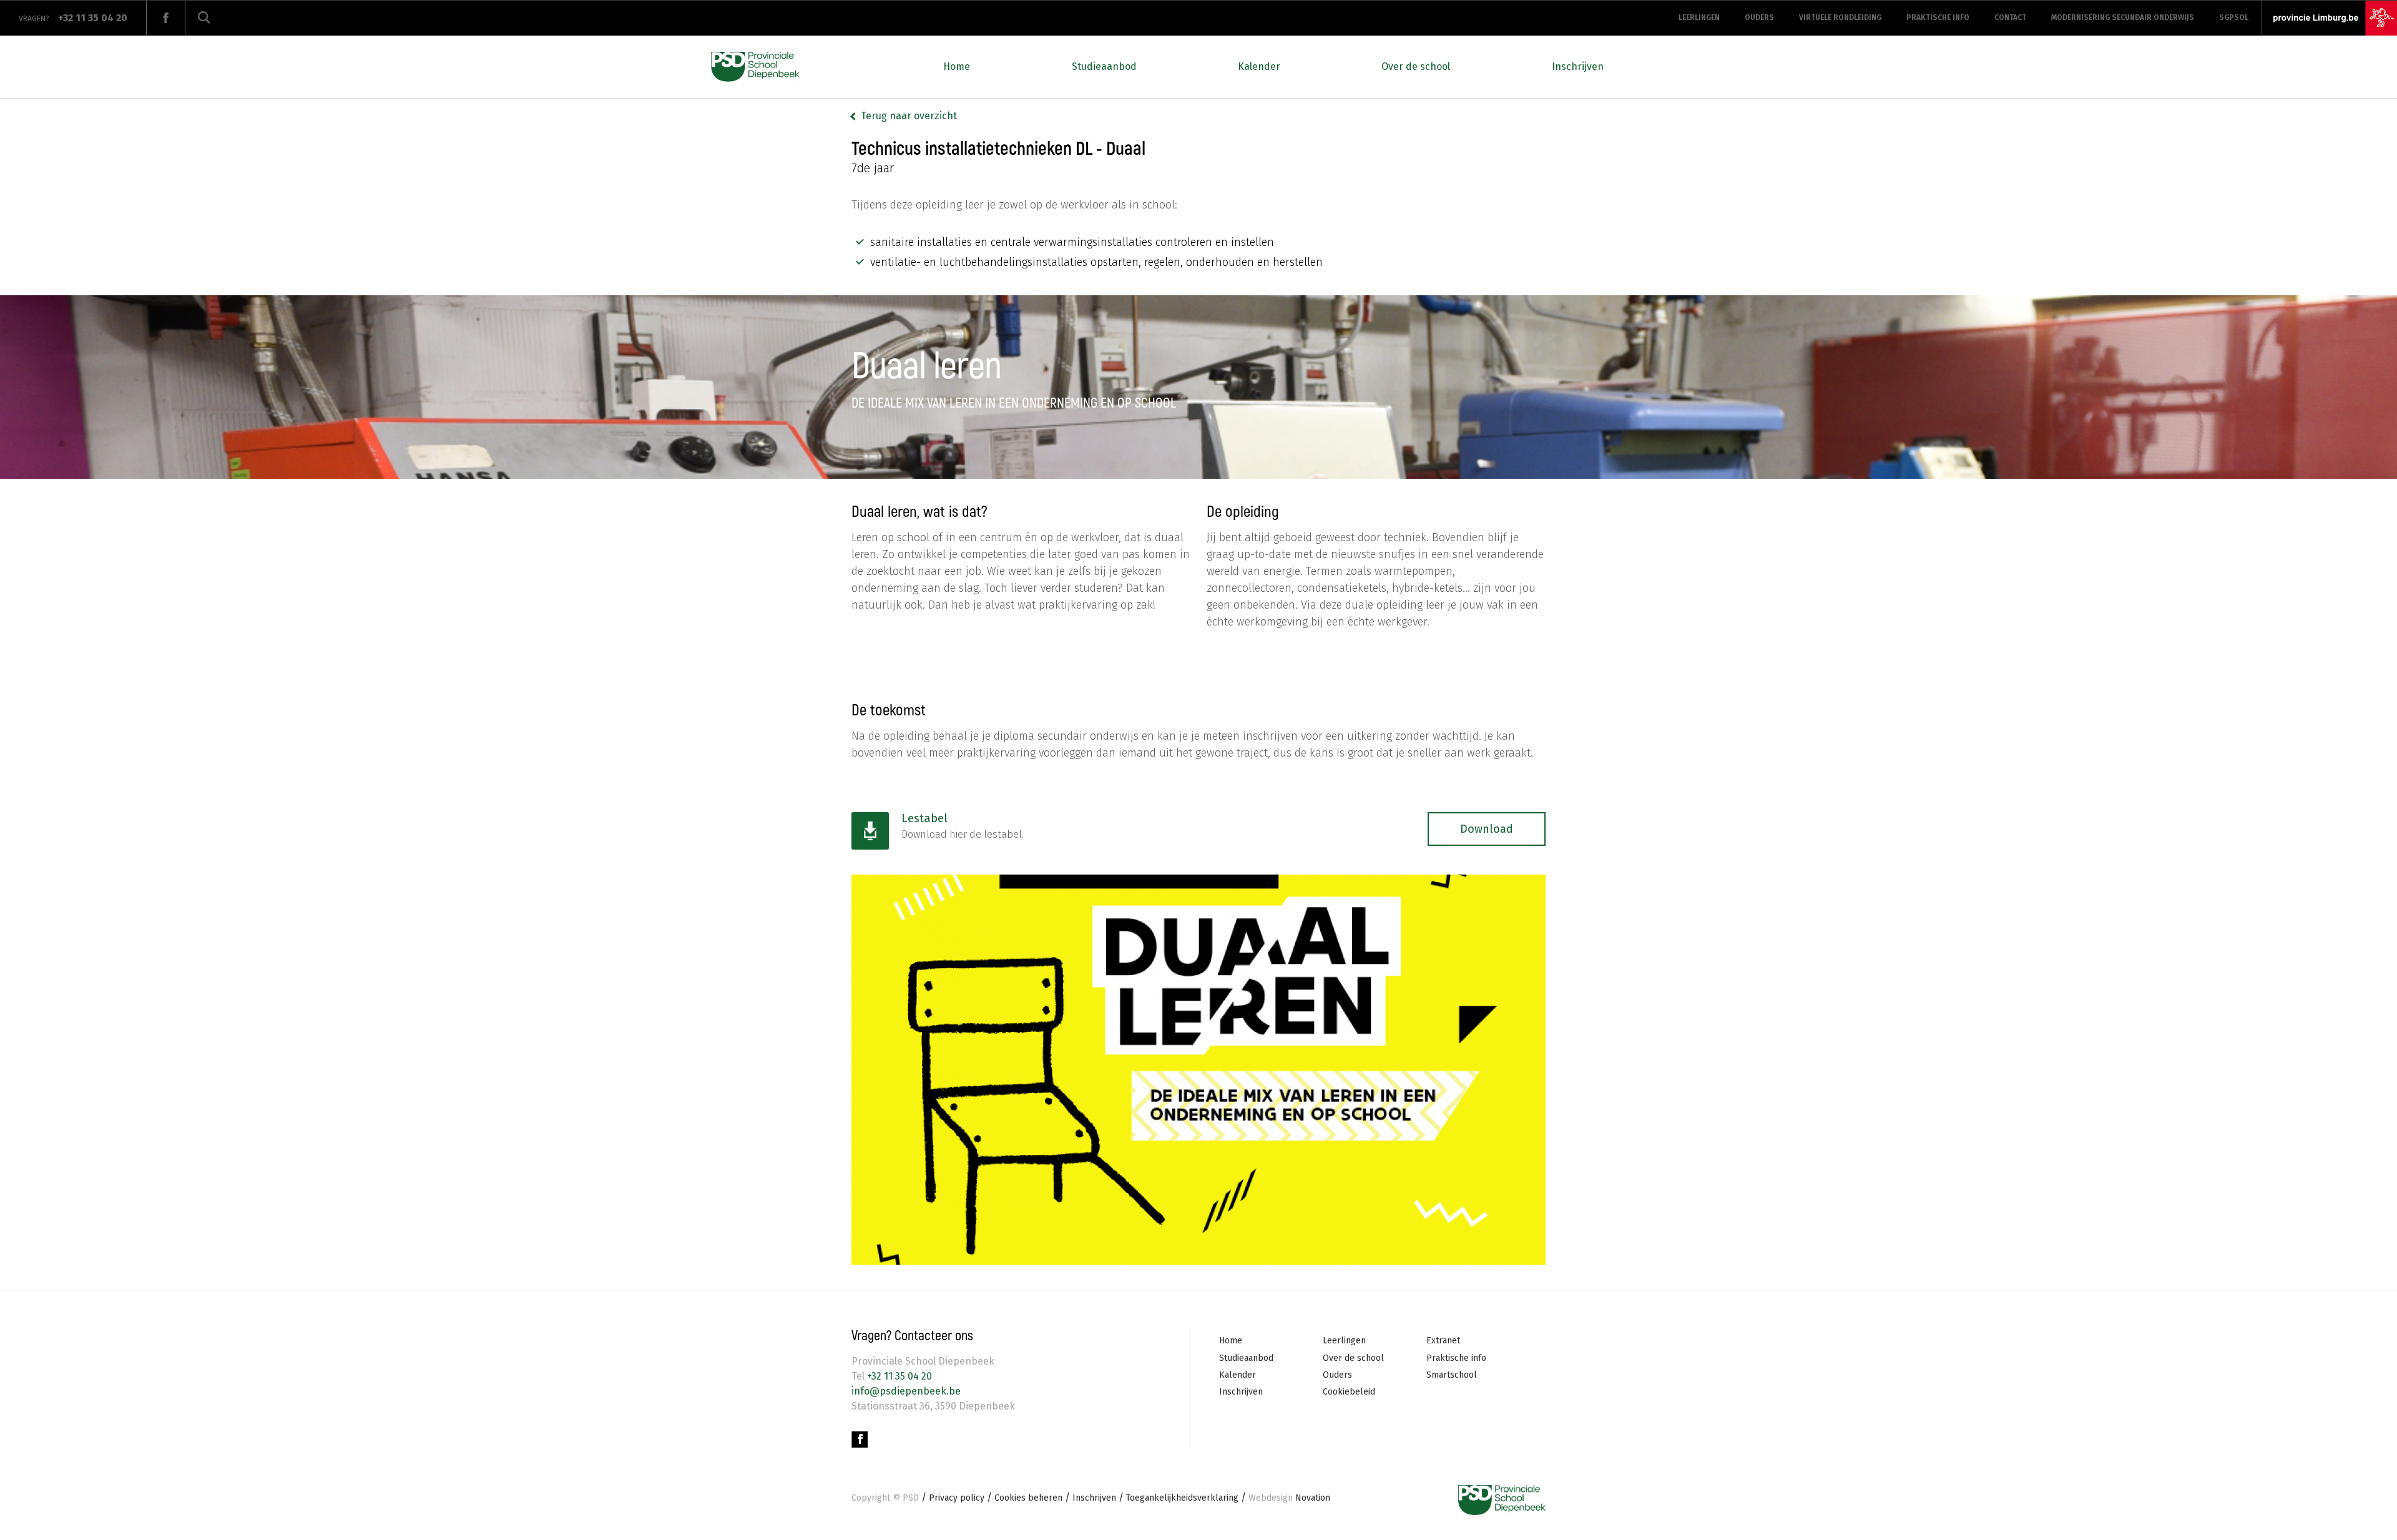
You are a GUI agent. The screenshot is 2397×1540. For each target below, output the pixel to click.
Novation (1289, 1498)
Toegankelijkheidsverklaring (1182, 1498)
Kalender (1259, 66)
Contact (2010, 17)
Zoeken (204, 18)
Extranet (1443, 1341)
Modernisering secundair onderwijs (2123, 17)
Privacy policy (957, 1498)
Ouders (1759, 17)
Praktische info (1938, 17)
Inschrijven (1578, 66)
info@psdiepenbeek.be (906, 1391)
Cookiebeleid (1349, 1392)
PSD (911, 1498)
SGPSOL (2234, 17)
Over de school (1416, 66)
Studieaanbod (1104, 66)
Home (957, 66)
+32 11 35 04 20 (898, 1376)
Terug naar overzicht (909, 116)
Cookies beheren (1028, 1498)
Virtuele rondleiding (1840, 17)
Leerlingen (1699, 17)
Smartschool (1452, 1375)
